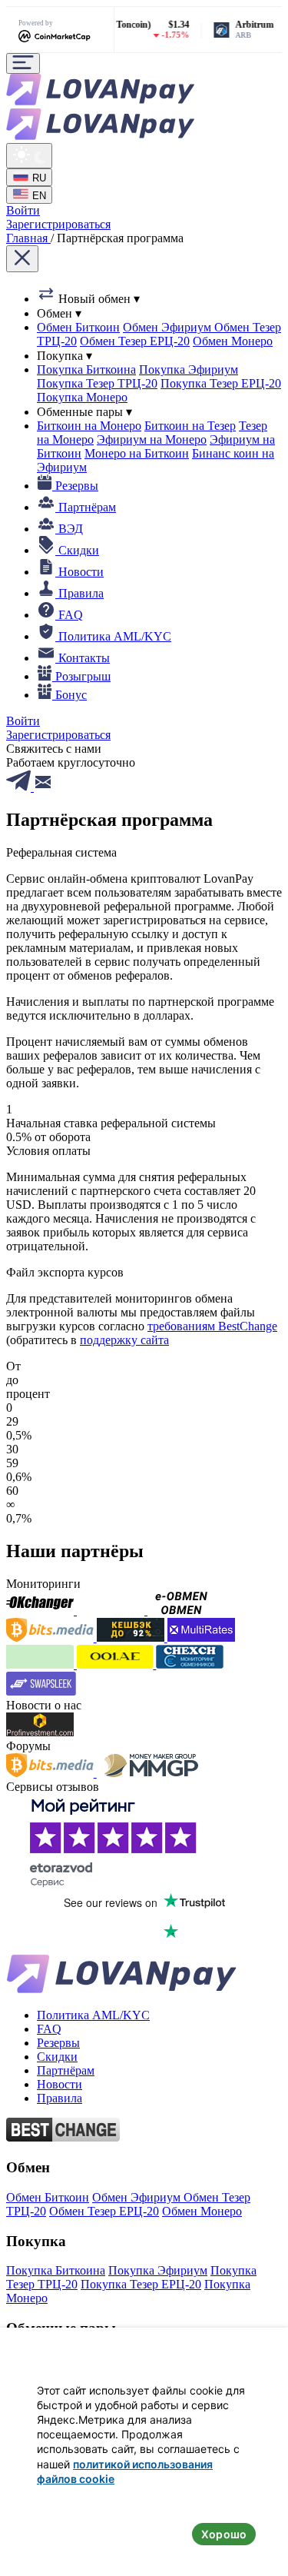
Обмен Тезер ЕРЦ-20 (135, 341)
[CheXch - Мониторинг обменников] (190, 1664)
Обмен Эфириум (169, 327)
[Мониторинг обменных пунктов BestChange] (63, 2137)
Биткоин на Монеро (89, 426)
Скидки (57, 2057)
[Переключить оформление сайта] (29, 156)
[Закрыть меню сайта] (22, 259)
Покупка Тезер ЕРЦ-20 (221, 383)
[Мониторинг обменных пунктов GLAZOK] (41, 1664)
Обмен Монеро (233, 341)
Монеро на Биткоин (137, 453)
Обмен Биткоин (78, 327)
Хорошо (224, 2534)
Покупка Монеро (82, 397)
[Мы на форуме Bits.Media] (51, 1773)
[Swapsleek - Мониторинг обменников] (41, 1691)
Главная (28, 238)
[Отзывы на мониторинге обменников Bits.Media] (51, 1637)
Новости (60, 2084)
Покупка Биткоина (86, 369)
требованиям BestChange (212, 1326)
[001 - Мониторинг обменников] (116, 1664)
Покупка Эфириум (189, 369)
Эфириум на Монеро (152, 439)
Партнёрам (66, 2070)
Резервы (58, 2043)
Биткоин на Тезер (190, 426)
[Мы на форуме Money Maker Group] (151, 1773)
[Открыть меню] (23, 63)
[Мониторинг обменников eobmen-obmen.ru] (181, 1611)
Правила (60, 2098)
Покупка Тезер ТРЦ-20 (97, 383)
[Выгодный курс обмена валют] (112, 1611)
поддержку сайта (124, 1340)
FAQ (49, 2029)
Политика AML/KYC (93, 2015)
